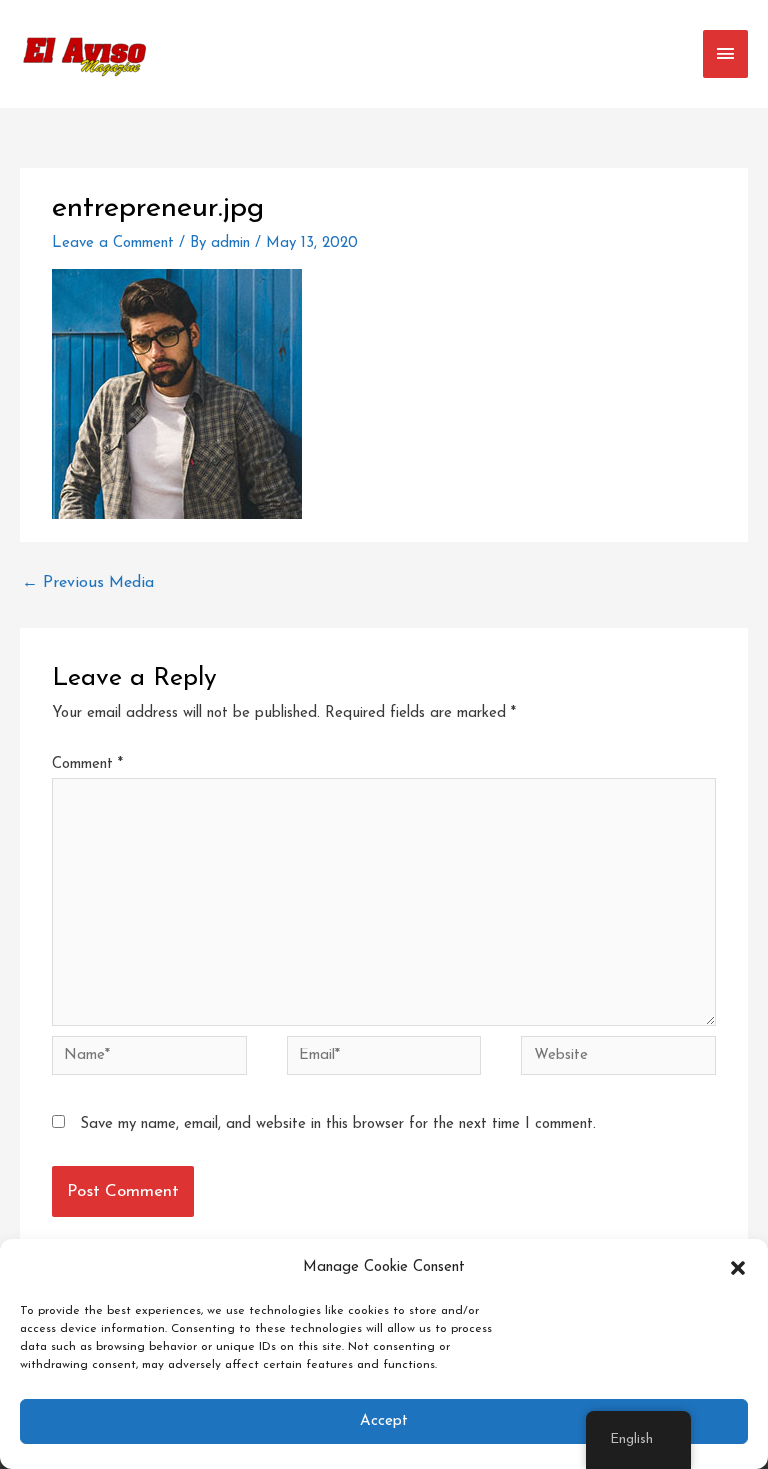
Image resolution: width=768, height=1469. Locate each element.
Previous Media (88, 583)
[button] (738, 1268)
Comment (87, 764)
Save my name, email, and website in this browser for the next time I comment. (338, 1124)
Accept (384, 1421)
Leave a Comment (113, 243)
